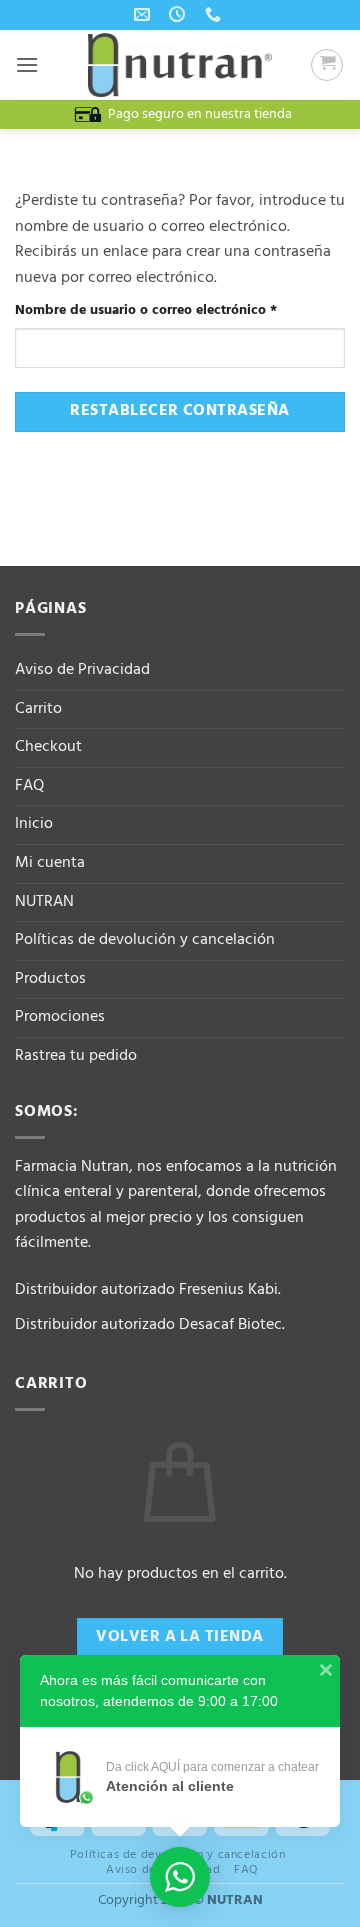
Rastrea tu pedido (76, 1056)
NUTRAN (44, 902)
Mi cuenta (50, 863)
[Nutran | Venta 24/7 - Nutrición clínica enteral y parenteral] (180, 65)
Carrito (38, 709)
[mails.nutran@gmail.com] (144, 14)
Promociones (60, 1017)
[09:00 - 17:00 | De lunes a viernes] (179, 14)
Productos (50, 979)
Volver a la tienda (179, 1637)
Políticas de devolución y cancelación (145, 940)
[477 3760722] (215, 14)
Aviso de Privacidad (82, 670)
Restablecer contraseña (179, 411)
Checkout (48, 747)
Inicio (34, 824)
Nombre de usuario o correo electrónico (180, 310)
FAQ (29, 786)
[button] (27, 64)
